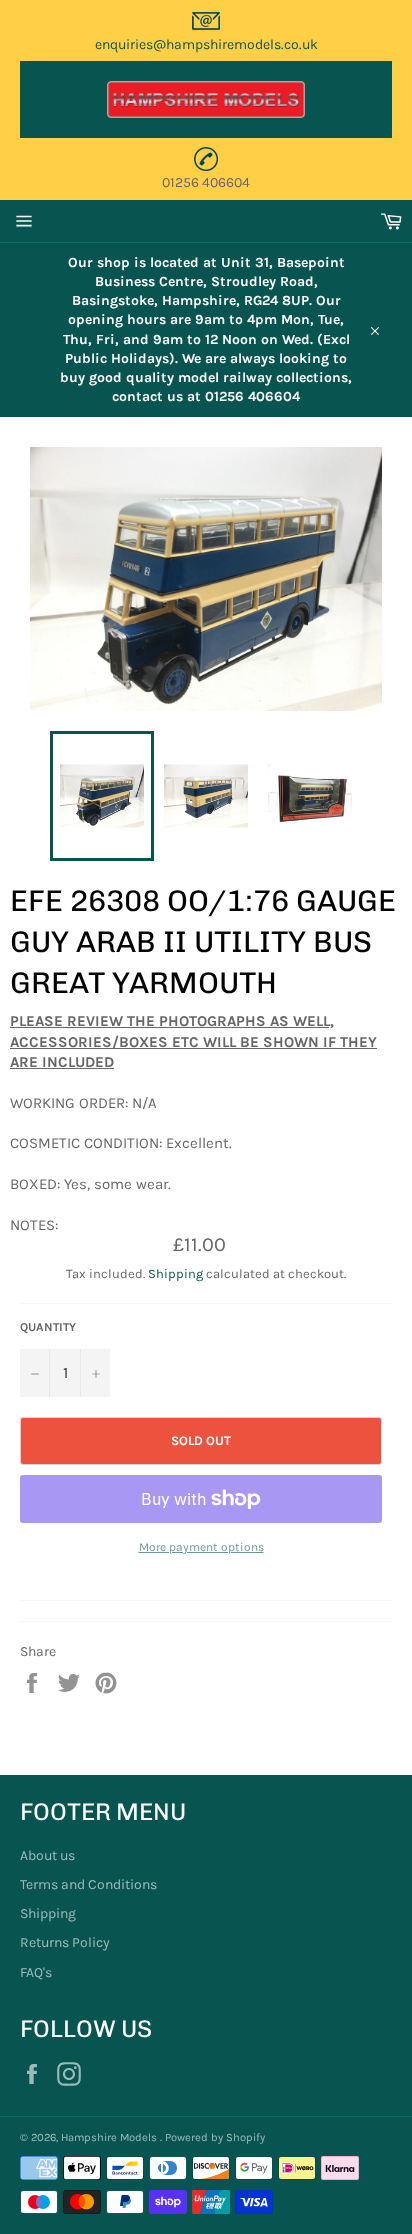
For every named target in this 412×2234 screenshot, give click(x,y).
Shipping (175, 1273)
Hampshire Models (110, 2137)
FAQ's (36, 1972)
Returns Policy (65, 1942)
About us (47, 1855)
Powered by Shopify (215, 2137)
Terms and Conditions (88, 1884)
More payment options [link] (201, 1547)
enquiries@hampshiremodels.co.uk (206, 44)
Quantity (48, 1327)
